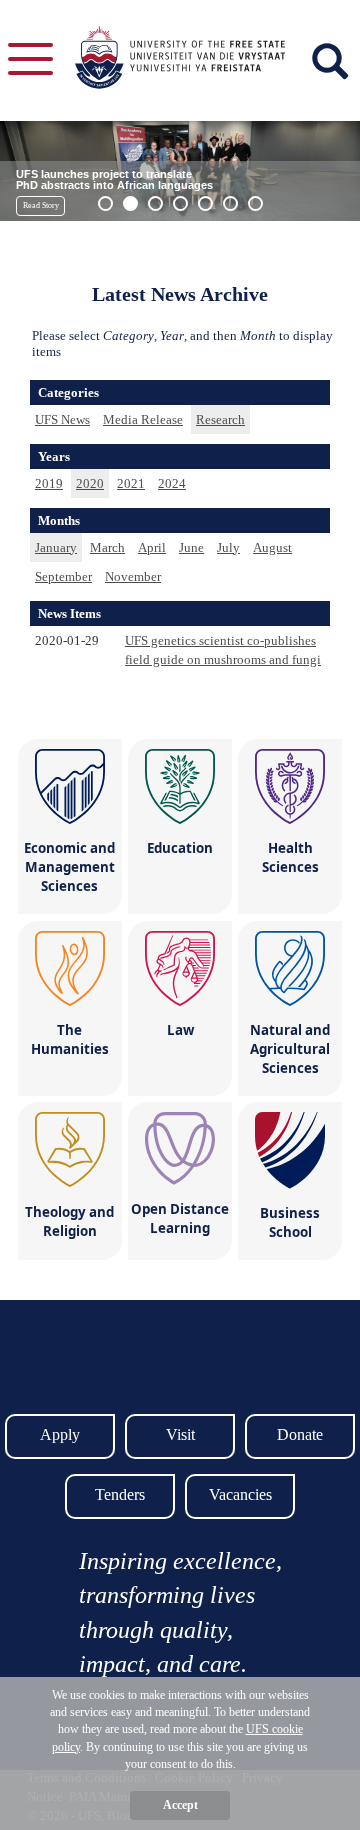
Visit (180, 1434)
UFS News (62, 419)
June (191, 547)
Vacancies (240, 1494)
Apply (60, 1434)
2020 (90, 483)
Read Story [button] (41, 205)
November (133, 576)
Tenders (120, 1494)
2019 (49, 483)
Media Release (143, 419)
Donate (300, 1434)
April (152, 547)
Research (220, 419)
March (107, 547)
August (272, 547)
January (56, 547)
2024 (172, 483)
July (228, 547)
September (63, 576)
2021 (131, 483)
